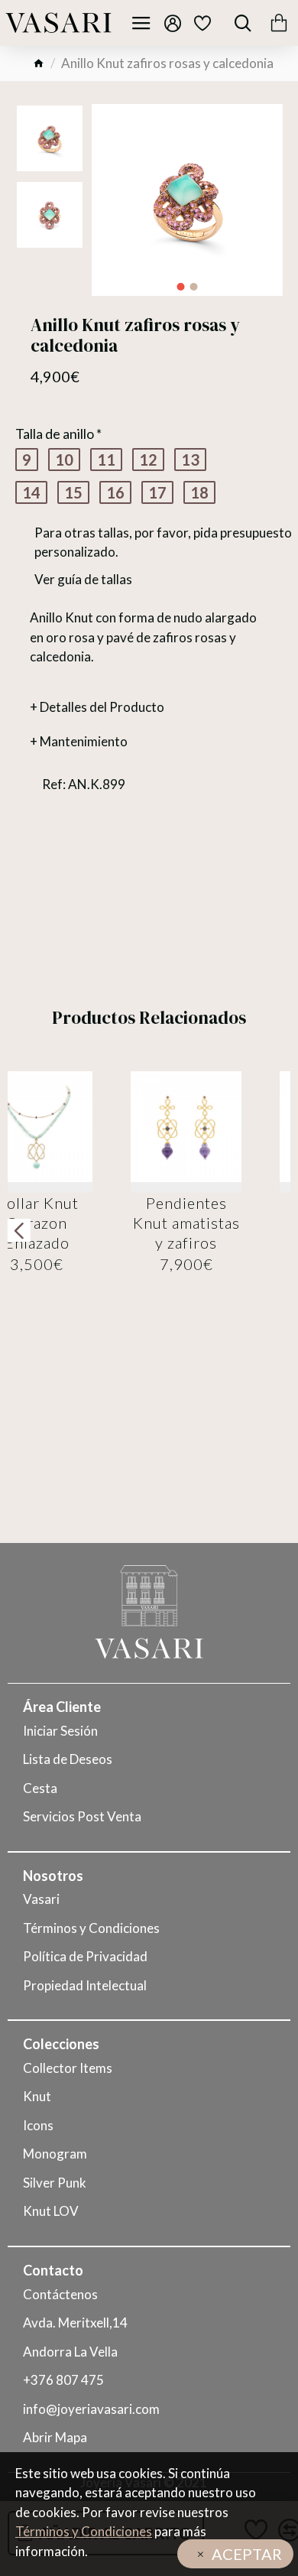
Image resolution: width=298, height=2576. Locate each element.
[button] (181, 287)
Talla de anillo (55, 434)
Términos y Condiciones (84, 2531)
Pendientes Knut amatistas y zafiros (186, 1223)
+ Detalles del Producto (97, 707)
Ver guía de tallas (83, 579)
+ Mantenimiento (79, 741)
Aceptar (247, 2554)
